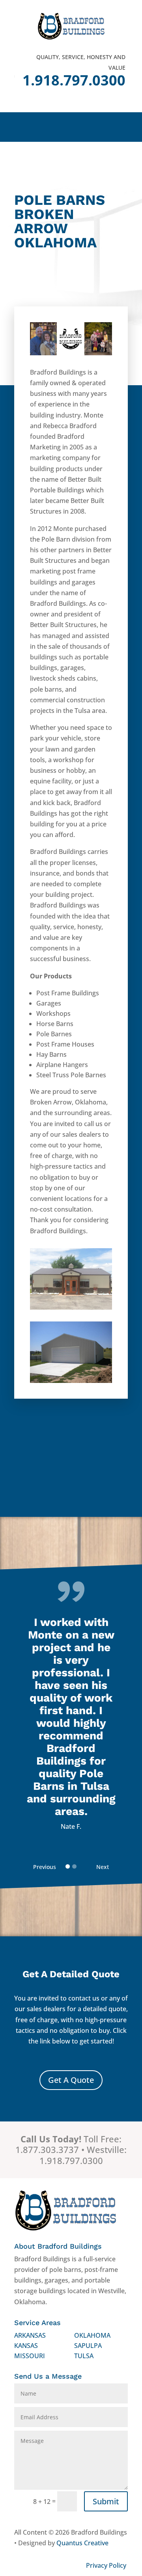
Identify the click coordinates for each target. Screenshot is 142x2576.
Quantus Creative (82, 2543)
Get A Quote (71, 2080)
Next (103, 1867)
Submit (106, 2501)
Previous (45, 1867)
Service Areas (37, 2323)
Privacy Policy (106, 2565)
